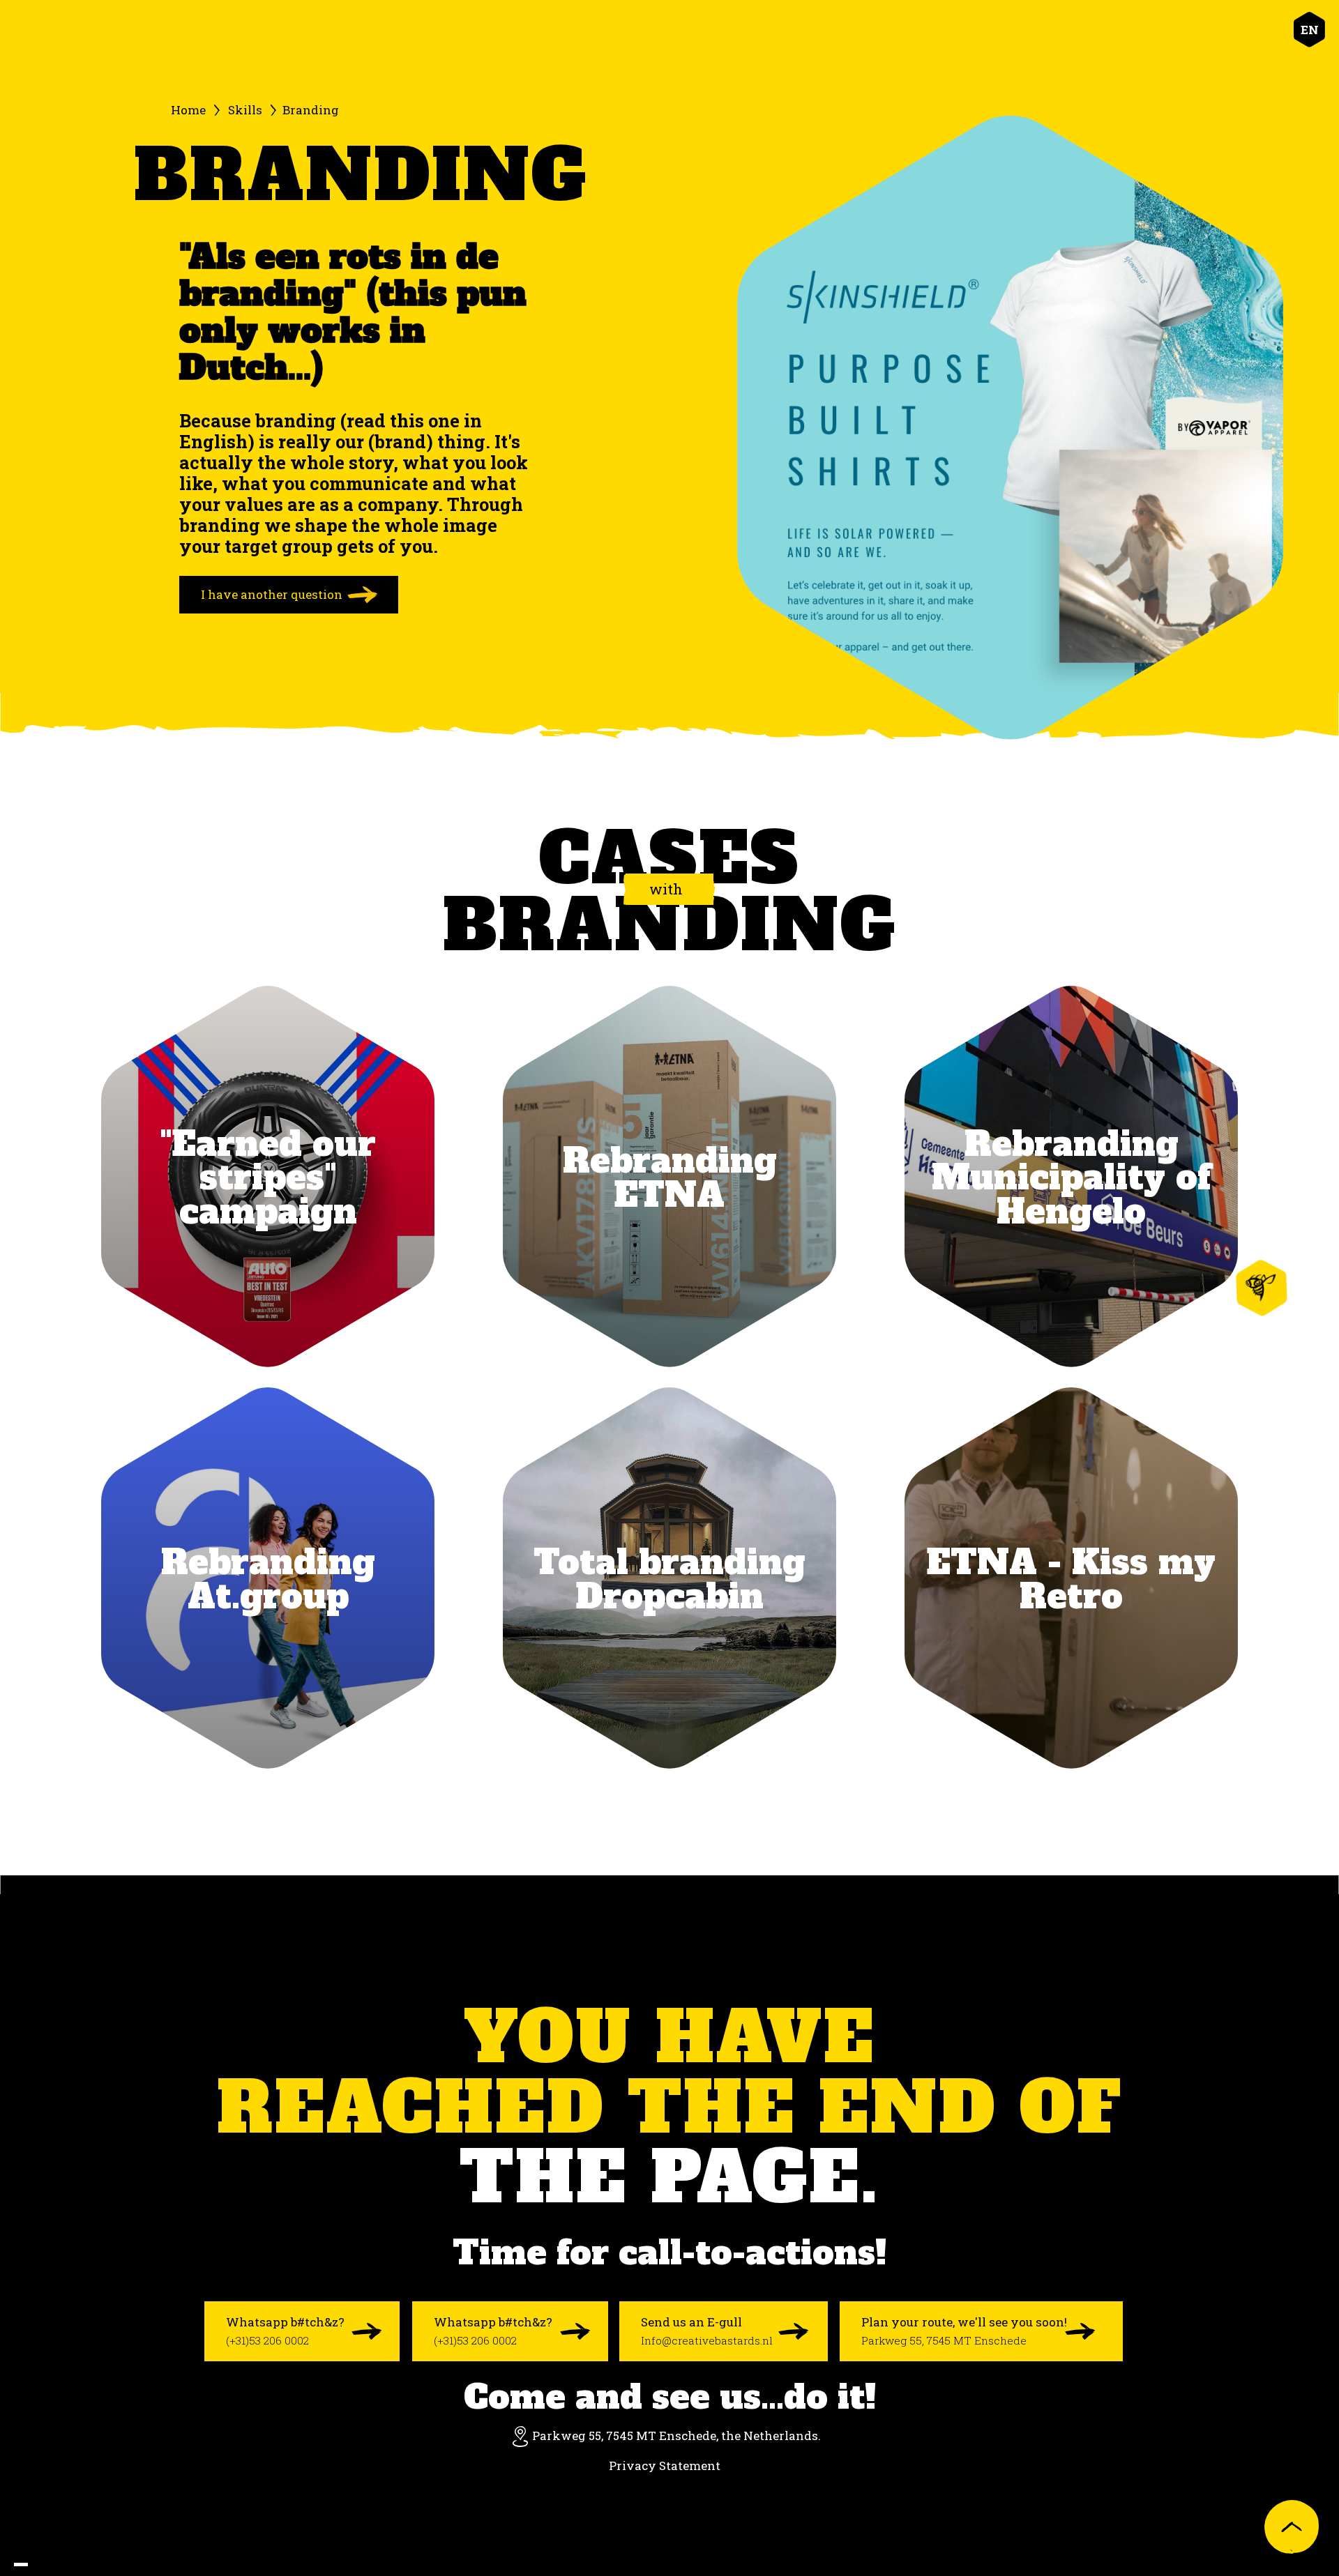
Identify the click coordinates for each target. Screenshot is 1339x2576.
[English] (21, 2564)
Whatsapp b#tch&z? (285, 2331)
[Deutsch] (63, 2565)
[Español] (77, 2565)
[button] (1310, 30)
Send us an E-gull (707, 2331)
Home (188, 110)
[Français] (49, 2565)
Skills (245, 110)
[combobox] (21, 2564)
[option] (35, 2565)
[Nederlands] (35, 2565)
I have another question (272, 594)
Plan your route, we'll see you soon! (964, 2331)
